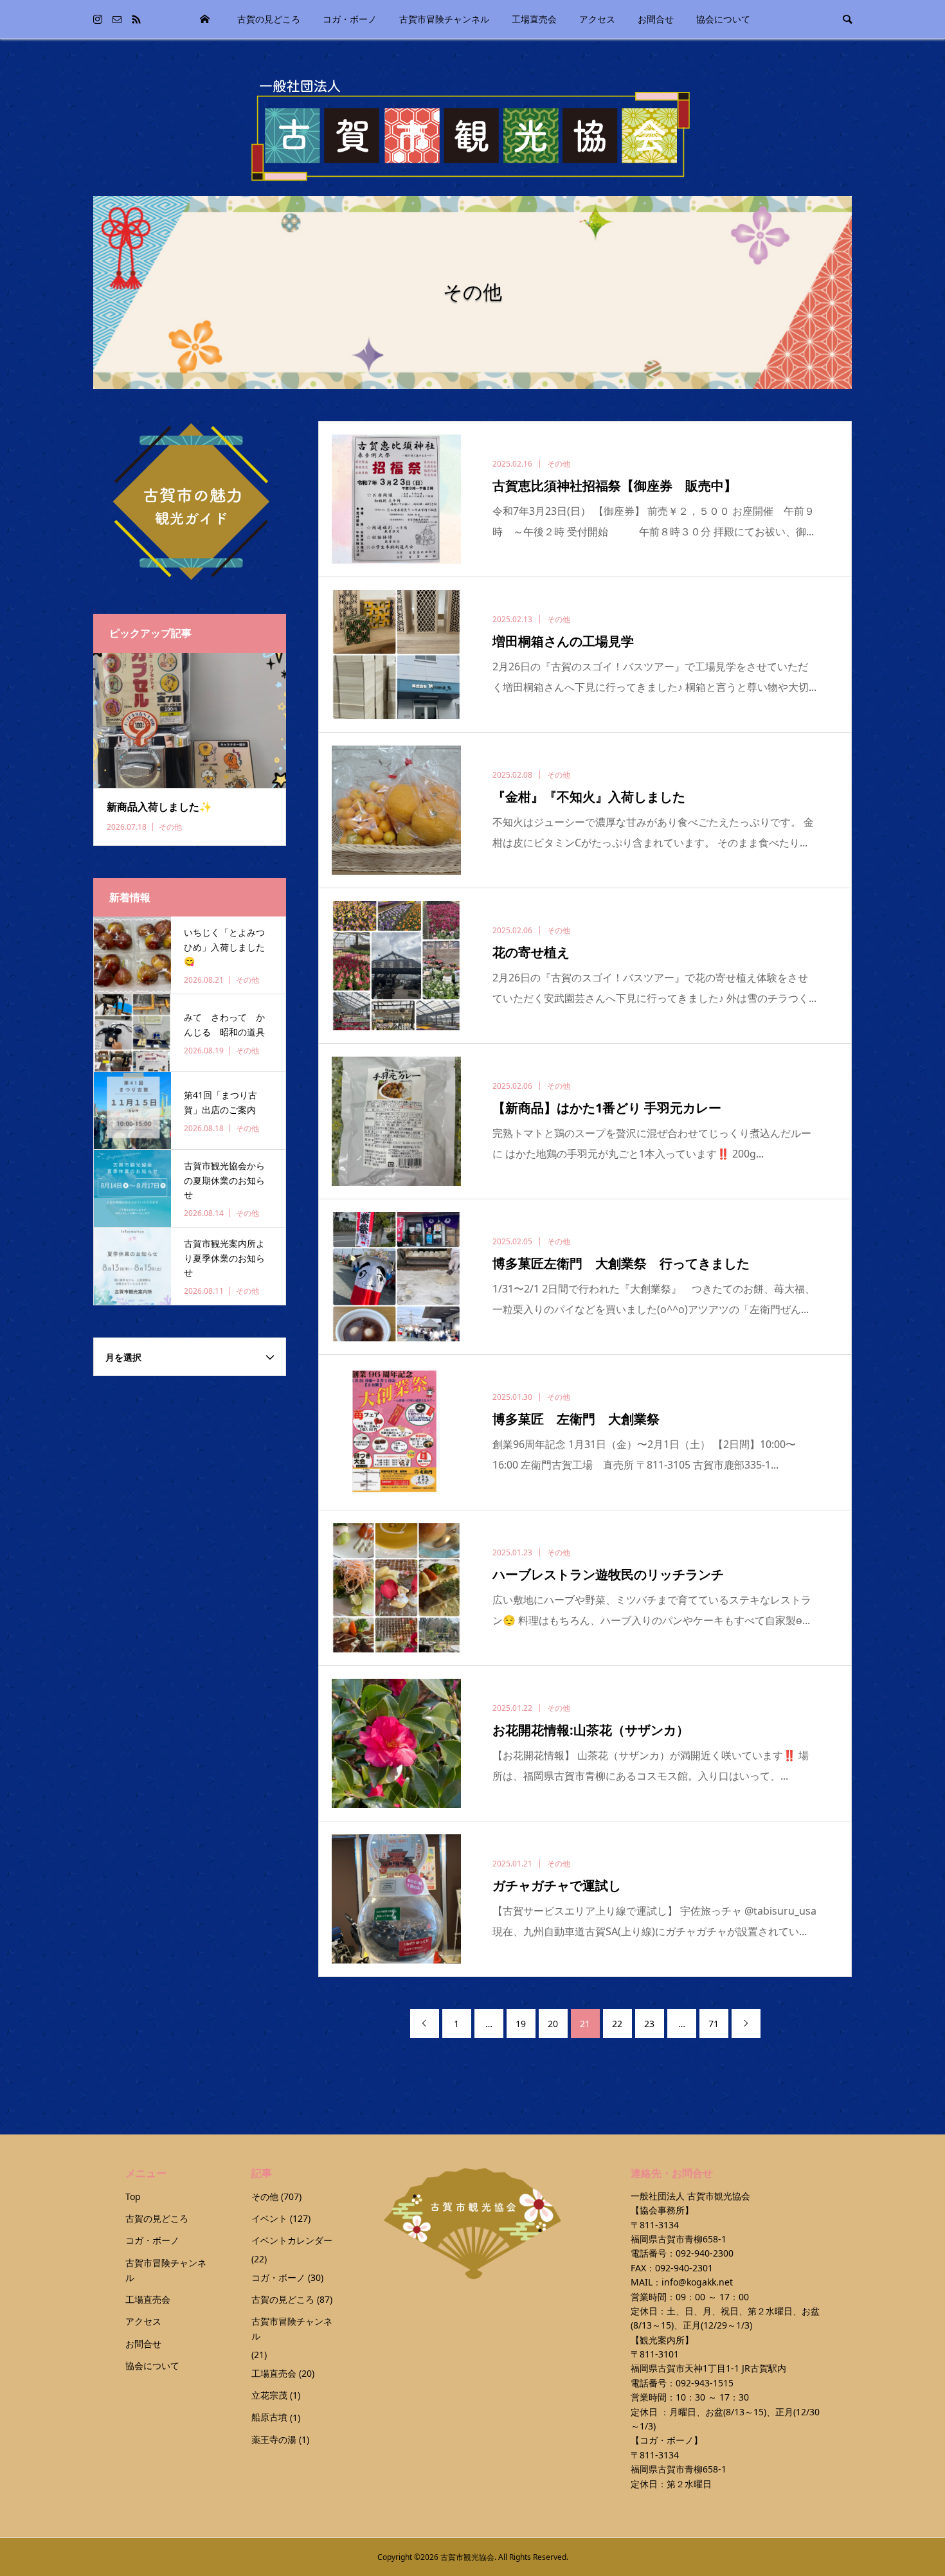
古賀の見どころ (269, 19)
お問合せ (656, 19)
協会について (723, 19)
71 (714, 2024)
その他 (265, 2196)
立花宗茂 (269, 2395)
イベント (269, 2218)
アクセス (597, 19)
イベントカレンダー (292, 2240)
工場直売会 (534, 19)
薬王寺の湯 (274, 2439)
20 (553, 2024)
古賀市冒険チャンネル (444, 19)
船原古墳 (269, 2417)
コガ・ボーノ (350, 19)
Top (205, 19)
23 (649, 2024)
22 (617, 2024)
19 (521, 2024)
